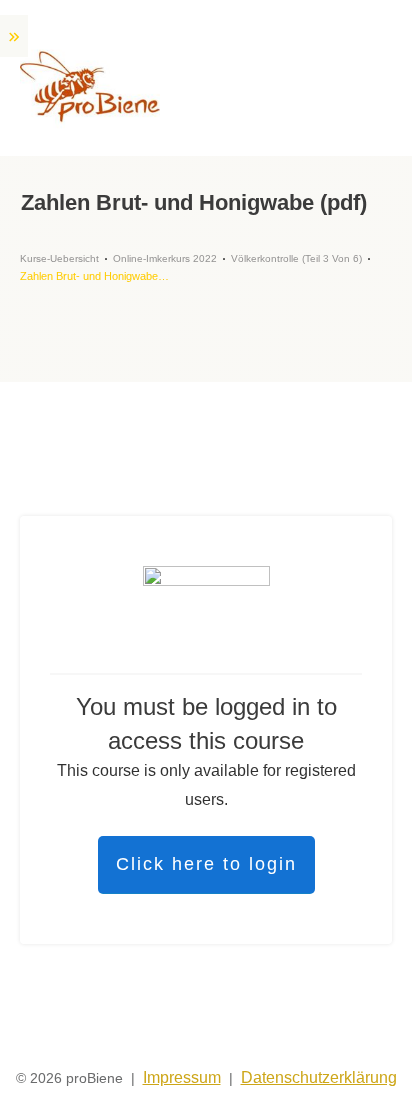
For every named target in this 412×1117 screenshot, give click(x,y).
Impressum (182, 1077)
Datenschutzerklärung (319, 1077)
